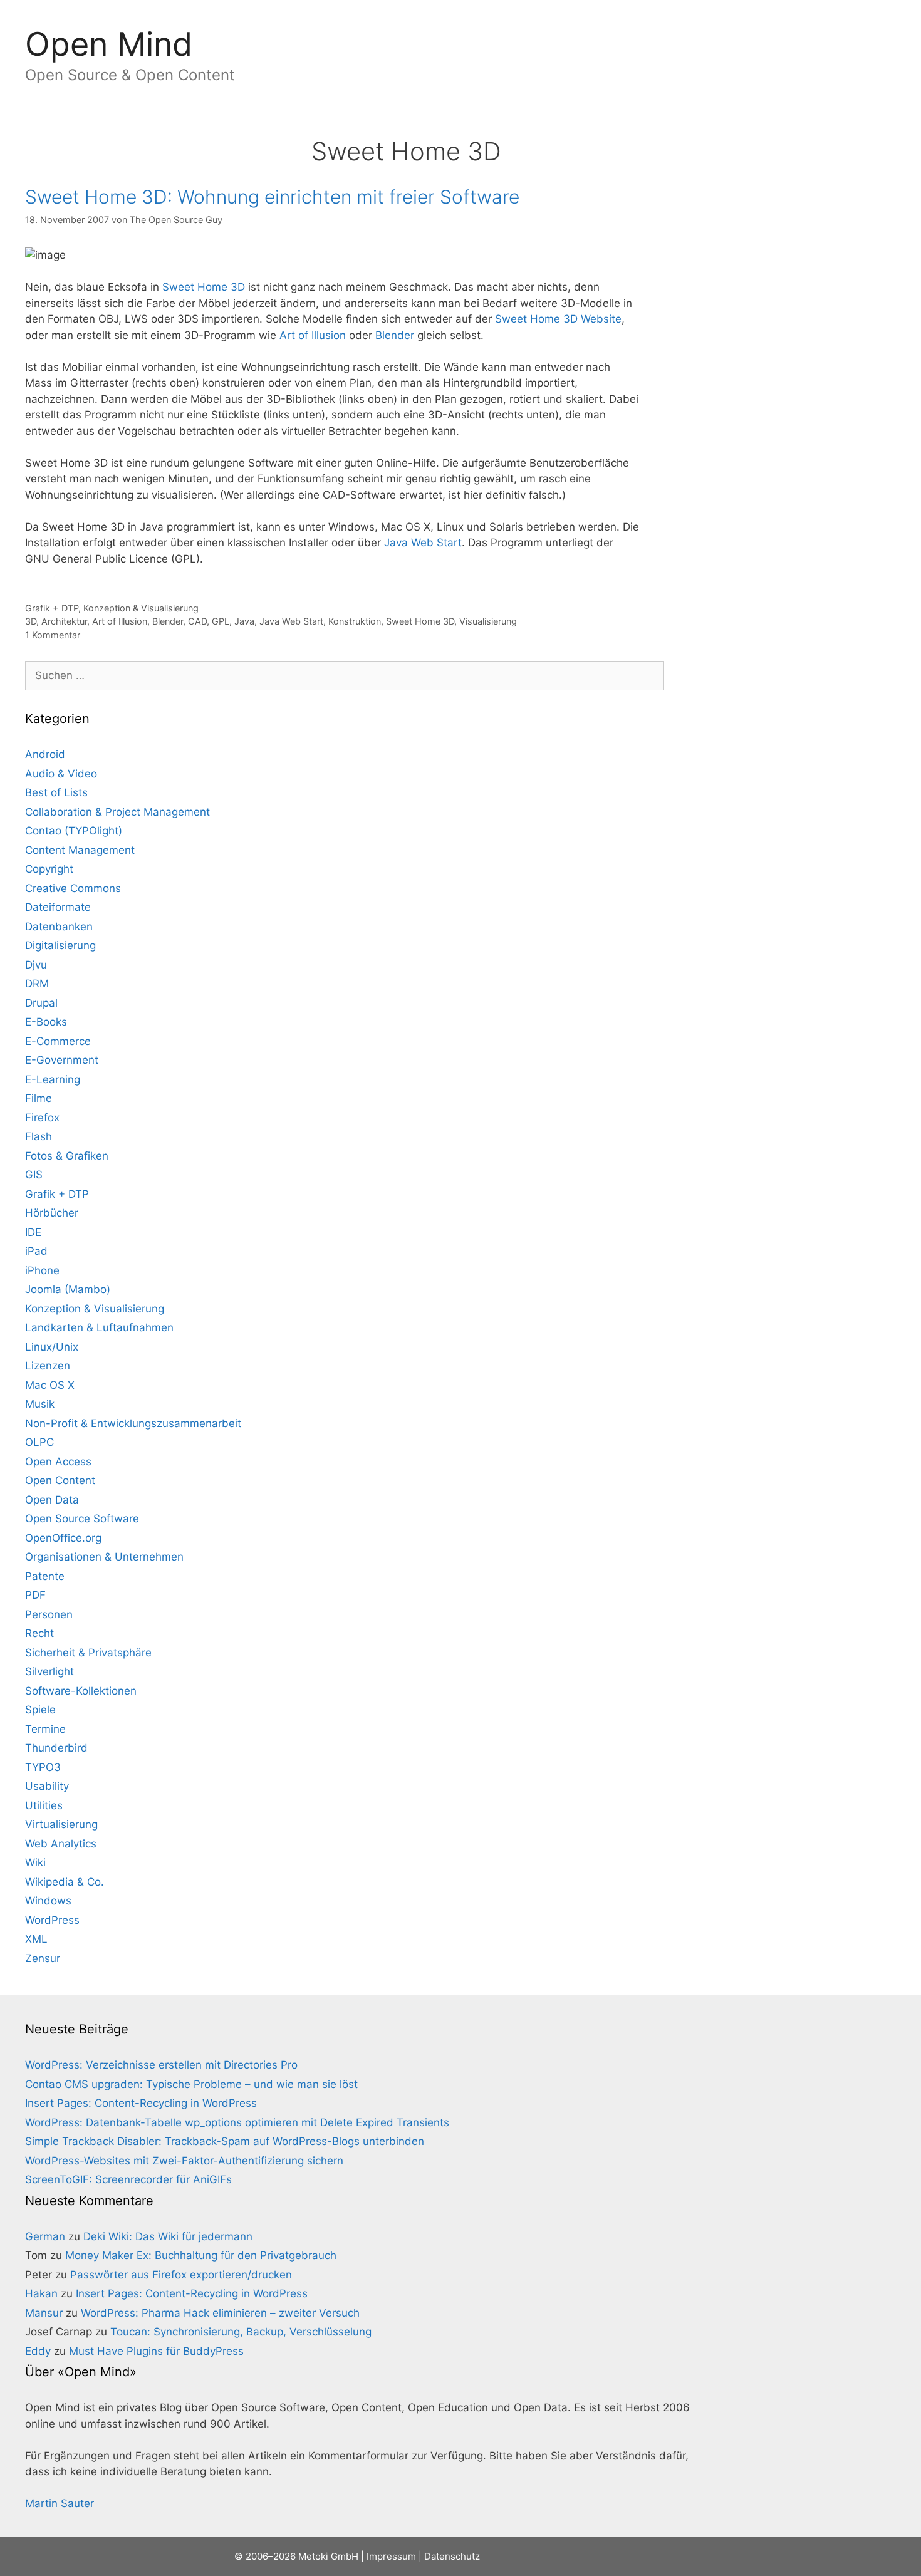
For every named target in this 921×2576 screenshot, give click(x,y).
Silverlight (49, 1671)
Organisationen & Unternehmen (104, 1557)
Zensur (43, 1958)
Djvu (36, 965)
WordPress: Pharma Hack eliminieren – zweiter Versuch (220, 2313)
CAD (197, 621)
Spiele (40, 1710)
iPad (36, 1251)
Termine (45, 1729)
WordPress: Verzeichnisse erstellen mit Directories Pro (161, 2065)
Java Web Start (423, 543)
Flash (39, 1136)
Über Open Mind (263, 130)
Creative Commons (73, 888)
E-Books (46, 1022)
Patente (45, 1576)
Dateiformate (58, 907)
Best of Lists (56, 792)
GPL (221, 621)
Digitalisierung (60, 945)
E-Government (62, 1060)
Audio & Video (61, 774)
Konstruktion (355, 621)
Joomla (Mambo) (68, 1289)
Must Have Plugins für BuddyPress (156, 2351)
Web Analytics (61, 1844)
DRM (37, 984)
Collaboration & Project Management (117, 812)
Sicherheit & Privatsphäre (88, 1653)
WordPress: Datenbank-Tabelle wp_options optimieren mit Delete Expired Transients (237, 2122)
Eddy (38, 2351)
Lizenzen (48, 1366)
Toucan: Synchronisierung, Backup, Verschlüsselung (241, 2332)
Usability (47, 1786)
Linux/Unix (52, 1347)
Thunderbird (56, 1748)
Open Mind (109, 44)
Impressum (96, 130)
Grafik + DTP (52, 608)
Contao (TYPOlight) (74, 831)
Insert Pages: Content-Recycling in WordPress (141, 2103)
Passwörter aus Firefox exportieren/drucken (181, 2275)
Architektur (64, 621)
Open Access (58, 1462)
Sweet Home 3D (204, 287)
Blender (395, 335)
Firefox (42, 1118)
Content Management (80, 850)
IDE (33, 1232)
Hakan (41, 2293)
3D (31, 621)
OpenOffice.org (63, 1538)
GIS (34, 1175)
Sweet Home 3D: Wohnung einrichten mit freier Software (272, 197)
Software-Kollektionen (81, 1691)
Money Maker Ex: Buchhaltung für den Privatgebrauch (201, 2255)
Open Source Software (82, 1519)
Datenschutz (173, 130)
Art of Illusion (313, 335)
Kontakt (29, 130)
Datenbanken (59, 927)
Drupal (41, 1003)
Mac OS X (50, 1385)
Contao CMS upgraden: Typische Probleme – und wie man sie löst (191, 2084)
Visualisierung (488, 621)
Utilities (44, 1805)
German (45, 2236)
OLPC (39, 1442)
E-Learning (53, 1079)
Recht (39, 1633)
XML (36, 1939)
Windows (48, 1901)
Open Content (60, 1480)
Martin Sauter (60, 2503)
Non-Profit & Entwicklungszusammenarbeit (133, 1423)
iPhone (42, 1270)
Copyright (49, 869)
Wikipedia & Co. (65, 1882)
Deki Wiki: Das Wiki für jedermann (168, 2236)
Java (244, 621)
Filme (39, 1098)
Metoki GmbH (328, 2556)
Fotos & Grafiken (67, 1156)
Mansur (44, 2313)
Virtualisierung (61, 1824)
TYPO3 (43, 1767)
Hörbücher (52, 1213)
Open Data (52, 1500)
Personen (49, 1614)
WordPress (52, 1920)
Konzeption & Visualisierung (141, 608)
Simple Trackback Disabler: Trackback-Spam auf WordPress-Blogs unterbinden (225, 2141)
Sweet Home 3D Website (558, 319)
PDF (35, 1595)
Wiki (35, 1862)
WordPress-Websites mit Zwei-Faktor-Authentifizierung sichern (184, 2161)
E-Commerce (58, 1041)
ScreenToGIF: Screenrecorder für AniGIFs (128, 2179)
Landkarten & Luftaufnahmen (99, 1327)
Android (45, 754)
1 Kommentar (53, 635)
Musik (40, 1404)
